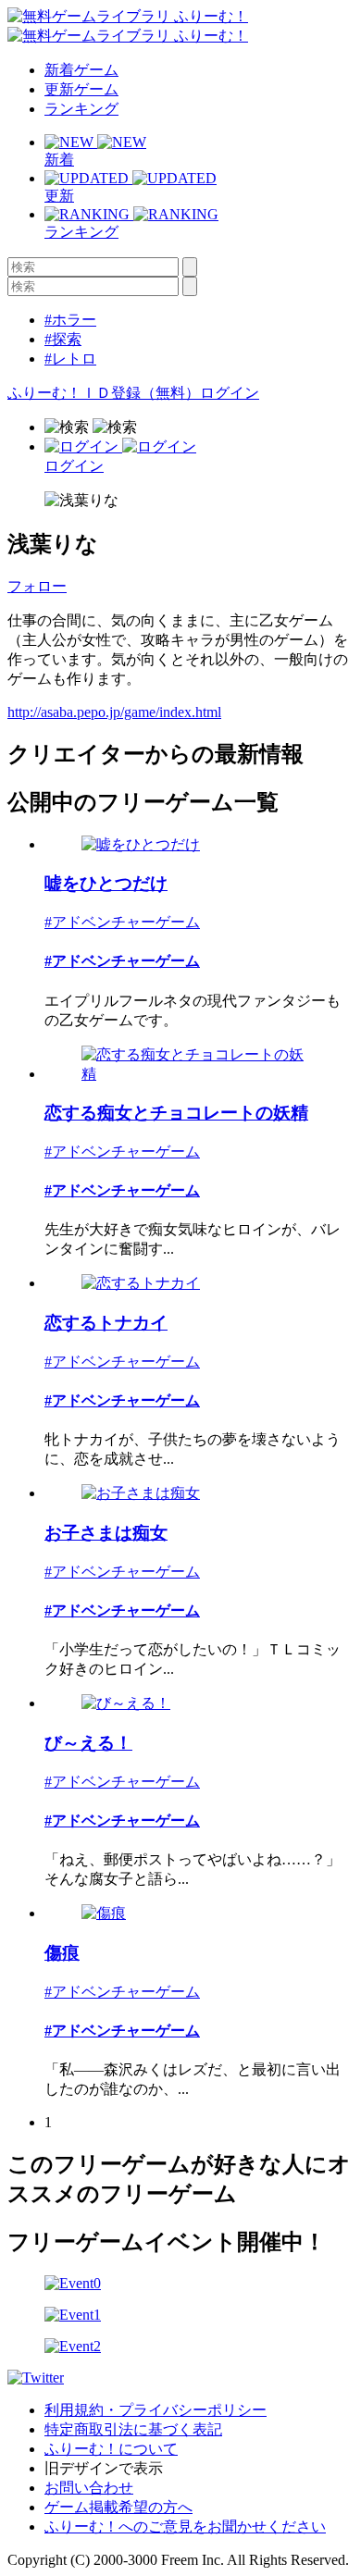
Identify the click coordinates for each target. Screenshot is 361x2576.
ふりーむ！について (111, 2449)
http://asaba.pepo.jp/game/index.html (114, 712)
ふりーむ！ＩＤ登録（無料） (104, 393)
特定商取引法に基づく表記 (133, 2429)
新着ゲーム (81, 70)
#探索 (63, 339)
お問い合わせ (89, 2488)
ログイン (230, 393)
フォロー (37, 586)
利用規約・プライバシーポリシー (156, 2410)
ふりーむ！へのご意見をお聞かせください (185, 2526)
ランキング (81, 109)
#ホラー (70, 320)
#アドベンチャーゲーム (122, 922)
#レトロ (70, 359)
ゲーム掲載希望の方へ (118, 2507)
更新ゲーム (81, 89)
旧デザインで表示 (104, 2468)
